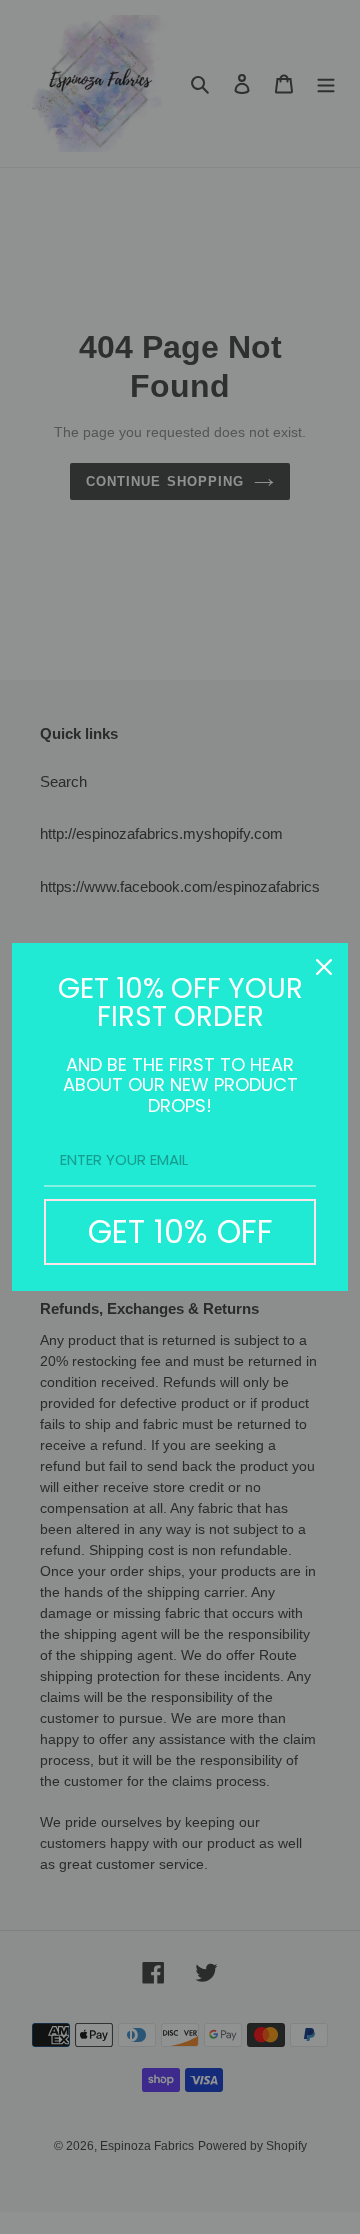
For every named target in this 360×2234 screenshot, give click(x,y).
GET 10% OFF (180, 1231)
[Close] (324, 967)
